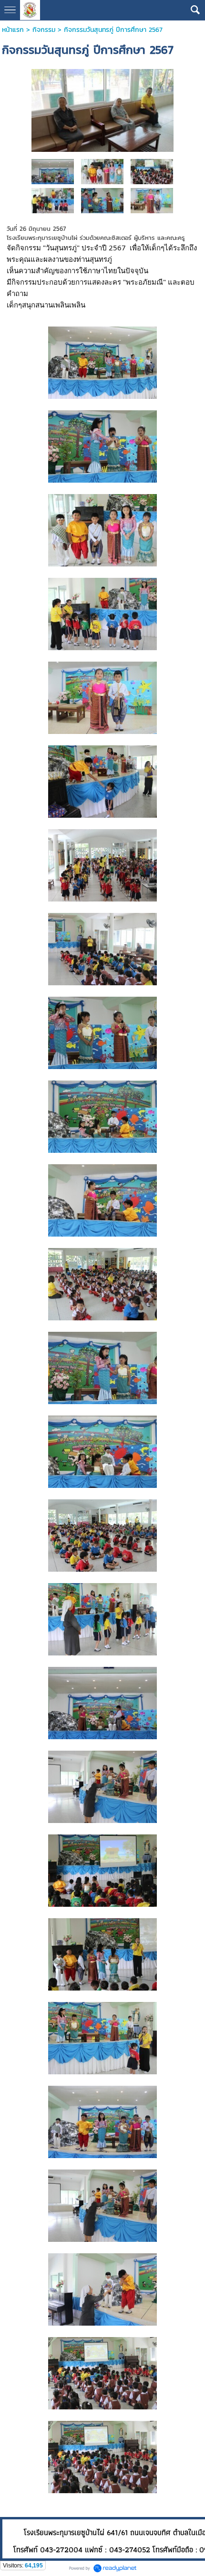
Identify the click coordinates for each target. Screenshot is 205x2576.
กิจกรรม (44, 30)
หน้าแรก (13, 30)
